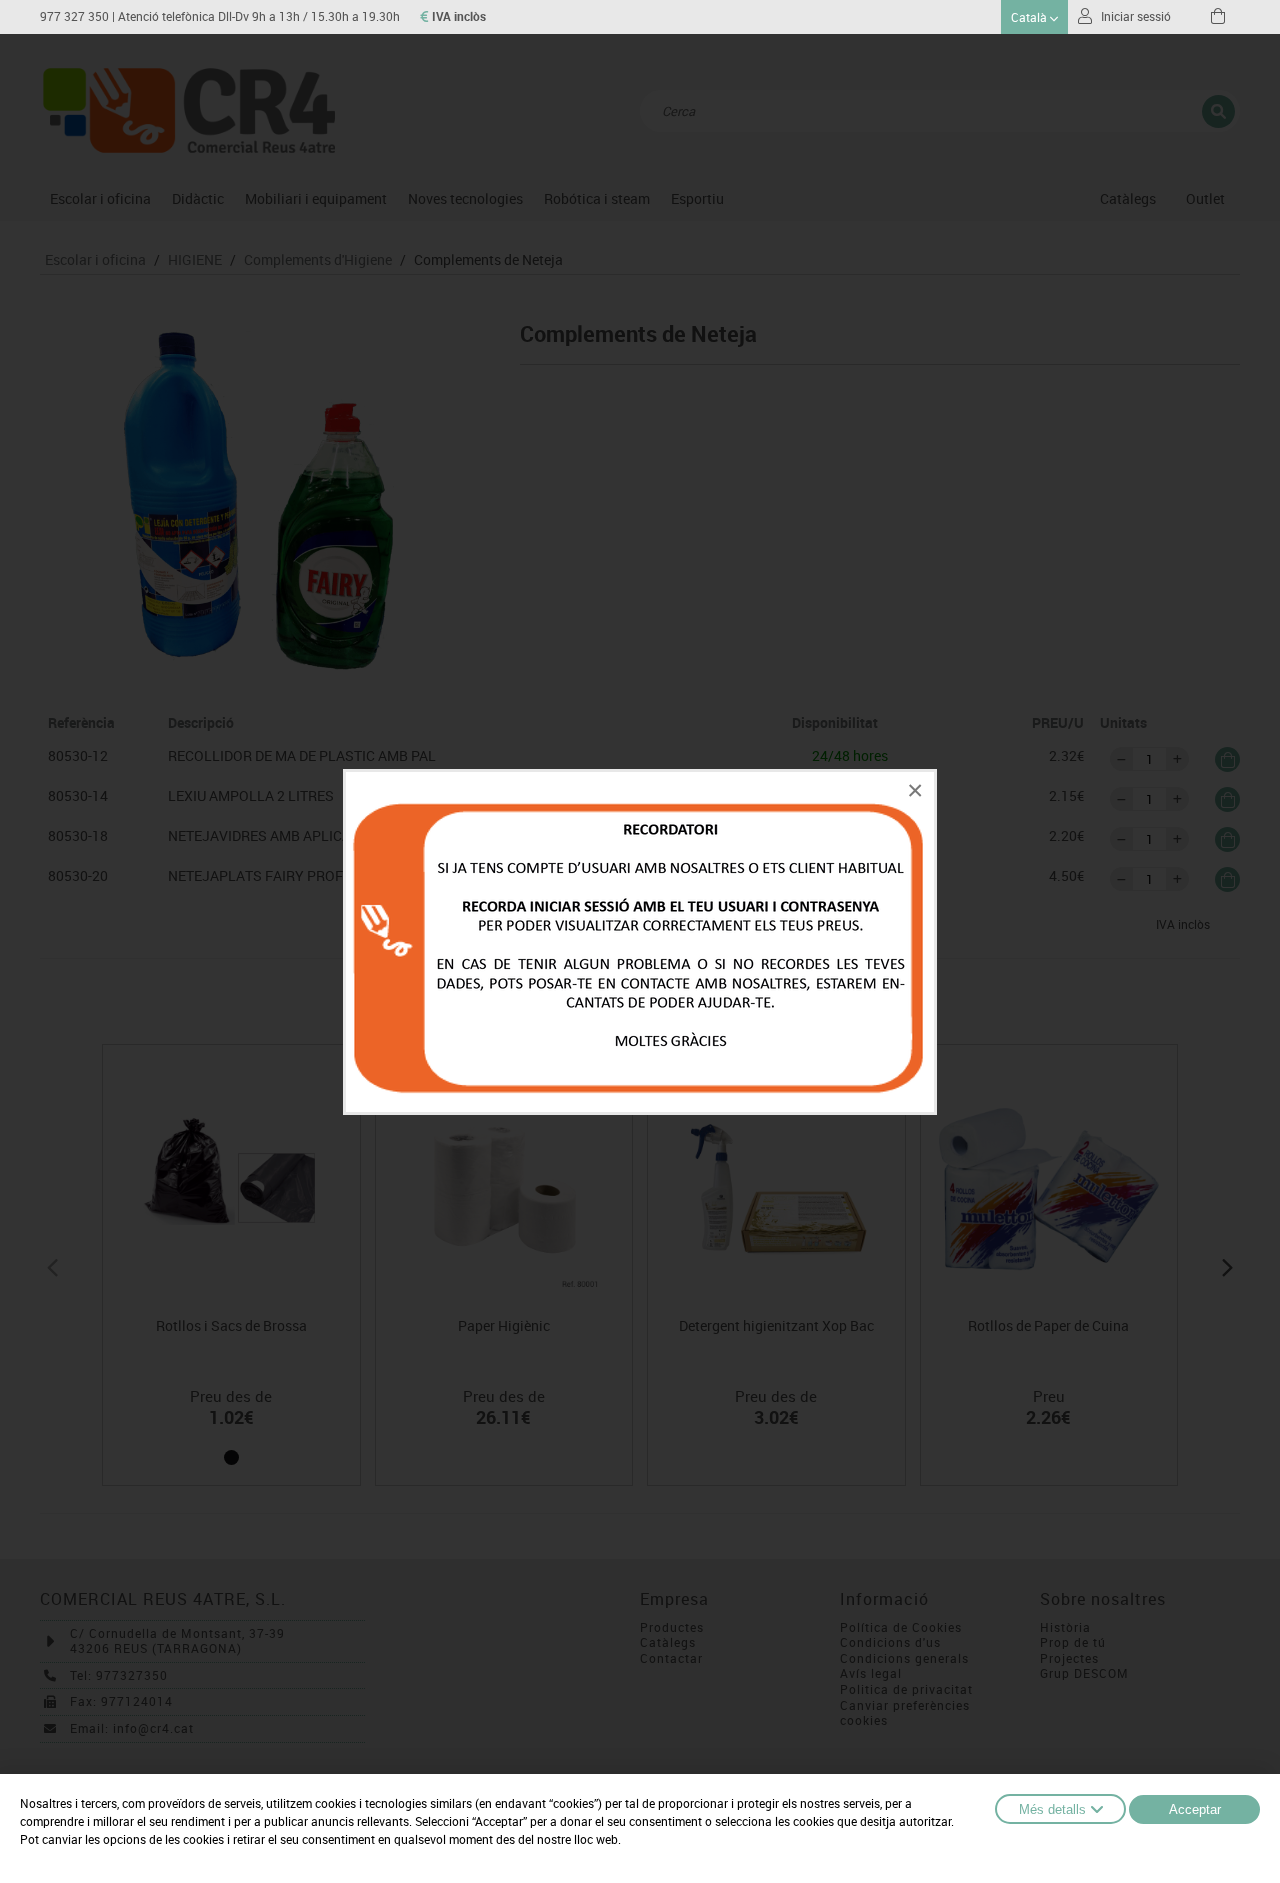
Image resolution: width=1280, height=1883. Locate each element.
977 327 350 (74, 16)
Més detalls (1052, 1809)
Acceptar (1195, 1809)
